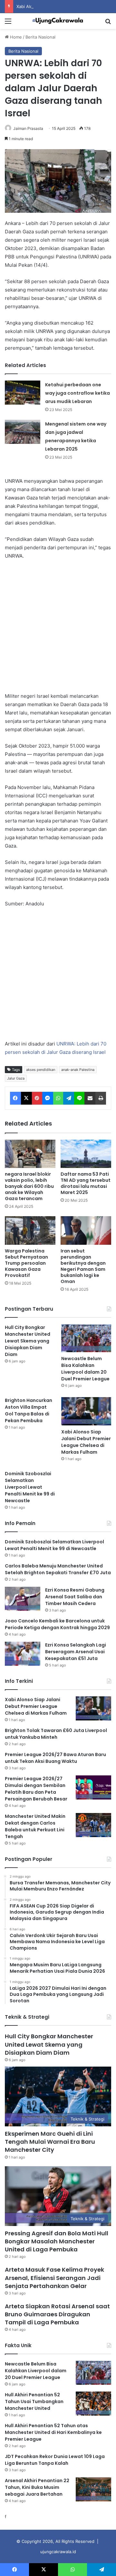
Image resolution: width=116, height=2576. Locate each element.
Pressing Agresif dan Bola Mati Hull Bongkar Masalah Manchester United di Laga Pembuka (57, 2241)
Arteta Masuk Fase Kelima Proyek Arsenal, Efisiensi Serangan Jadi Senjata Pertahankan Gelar (54, 2278)
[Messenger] (48, 1098)
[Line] (79, 1098)
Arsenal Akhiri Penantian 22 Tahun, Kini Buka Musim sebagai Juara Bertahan (37, 2487)
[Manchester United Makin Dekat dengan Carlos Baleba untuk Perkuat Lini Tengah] (93, 1825)
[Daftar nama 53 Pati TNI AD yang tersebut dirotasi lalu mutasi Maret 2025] (86, 1154)
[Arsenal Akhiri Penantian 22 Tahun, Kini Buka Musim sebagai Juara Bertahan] (93, 2489)
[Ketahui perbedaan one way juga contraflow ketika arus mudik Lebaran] (23, 393)
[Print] (101, 1098)
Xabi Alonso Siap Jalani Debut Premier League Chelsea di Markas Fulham (86, 1442)
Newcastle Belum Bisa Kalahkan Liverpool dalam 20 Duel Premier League (85, 1369)
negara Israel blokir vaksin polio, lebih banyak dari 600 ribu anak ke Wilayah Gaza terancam (29, 1186)
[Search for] (108, 23)
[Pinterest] (37, 1098)
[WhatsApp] (58, 1098)
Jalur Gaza (16, 1078)
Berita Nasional (40, 37)
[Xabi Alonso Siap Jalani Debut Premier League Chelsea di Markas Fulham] (86, 1411)
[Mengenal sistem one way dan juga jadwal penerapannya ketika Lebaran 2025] (23, 432)
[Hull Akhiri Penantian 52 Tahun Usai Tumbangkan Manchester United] (93, 2404)
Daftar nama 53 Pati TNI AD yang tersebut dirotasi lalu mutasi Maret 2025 (86, 1183)
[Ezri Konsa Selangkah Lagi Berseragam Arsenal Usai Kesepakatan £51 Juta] (23, 1654)
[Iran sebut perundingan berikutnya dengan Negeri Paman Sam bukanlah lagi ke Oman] (86, 1230)
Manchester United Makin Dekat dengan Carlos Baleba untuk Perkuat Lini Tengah (35, 1826)
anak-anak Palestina (78, 1070)
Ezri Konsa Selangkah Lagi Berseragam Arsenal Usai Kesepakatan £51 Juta (76, 1652)
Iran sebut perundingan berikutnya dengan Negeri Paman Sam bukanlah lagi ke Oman (83, 1266)
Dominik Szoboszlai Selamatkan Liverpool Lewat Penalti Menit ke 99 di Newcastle (30, 1487)
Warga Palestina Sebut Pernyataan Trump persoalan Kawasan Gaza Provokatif (26, 1263)
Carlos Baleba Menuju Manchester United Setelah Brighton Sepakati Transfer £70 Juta (58, 1569)
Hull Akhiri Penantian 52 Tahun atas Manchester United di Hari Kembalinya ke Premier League (53, 2432)
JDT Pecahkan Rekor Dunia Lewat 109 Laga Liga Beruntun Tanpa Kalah (55, 2460)
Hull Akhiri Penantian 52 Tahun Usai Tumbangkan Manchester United (34, 2401)
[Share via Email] (90, 1098)
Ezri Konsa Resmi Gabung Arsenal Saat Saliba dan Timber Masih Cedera (75, 1597)
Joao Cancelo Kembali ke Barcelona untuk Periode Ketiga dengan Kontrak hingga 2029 (57, 1624)
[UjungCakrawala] (58, 21)
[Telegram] (69, 1098)
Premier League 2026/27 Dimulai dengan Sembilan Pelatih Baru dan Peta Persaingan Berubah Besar (36, 1789)
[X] (26, 1098)
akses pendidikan (41, 1070)
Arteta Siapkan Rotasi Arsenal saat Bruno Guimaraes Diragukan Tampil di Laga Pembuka (57, 2314)
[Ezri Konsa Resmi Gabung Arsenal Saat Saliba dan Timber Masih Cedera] (23, 1599)
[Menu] (8, 23)
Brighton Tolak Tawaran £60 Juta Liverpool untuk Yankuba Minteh (56, 1734)
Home (15, 37)
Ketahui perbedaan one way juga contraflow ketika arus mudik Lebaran (77, 393)
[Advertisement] (58, 626)
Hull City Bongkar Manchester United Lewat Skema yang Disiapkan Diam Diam (28, 1341)
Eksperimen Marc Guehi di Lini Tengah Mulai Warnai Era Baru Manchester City (50, 2142)
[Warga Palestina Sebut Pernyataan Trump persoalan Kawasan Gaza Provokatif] (30, 1230)
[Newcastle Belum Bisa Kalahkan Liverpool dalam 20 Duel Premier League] (86, 1338)
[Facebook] (15, 1098)
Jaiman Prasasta (28, 128)
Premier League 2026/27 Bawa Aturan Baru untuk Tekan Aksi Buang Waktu (55, 1758)
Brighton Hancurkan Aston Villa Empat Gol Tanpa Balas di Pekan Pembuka (29, 1410)
